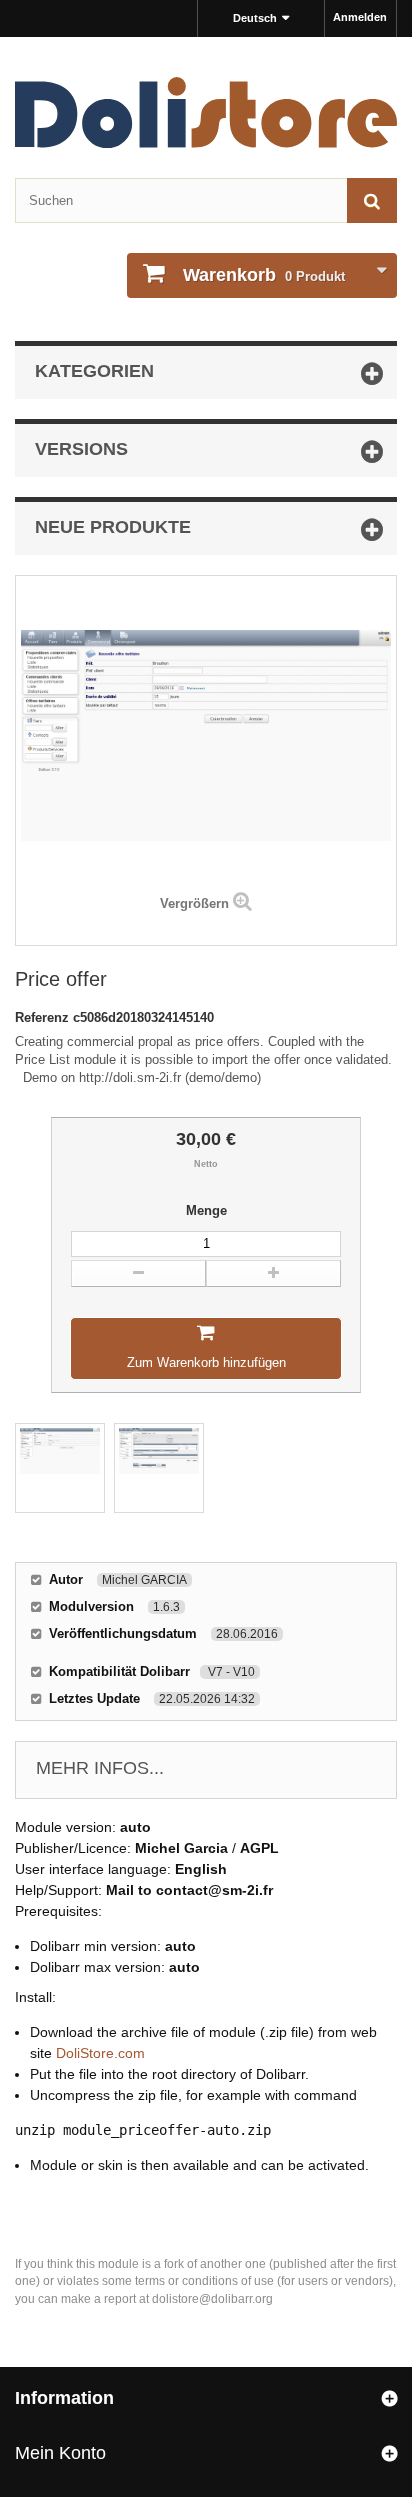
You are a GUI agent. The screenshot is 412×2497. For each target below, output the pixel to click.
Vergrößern (194, 903)
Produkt (264, 275)
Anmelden (360, 17)
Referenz (44, 1017)
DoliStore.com (100, 2053)
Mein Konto (60, 2453)
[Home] (206, 112)
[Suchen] (372, 200)
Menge (206, 1210)
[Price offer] (60, 1468)
